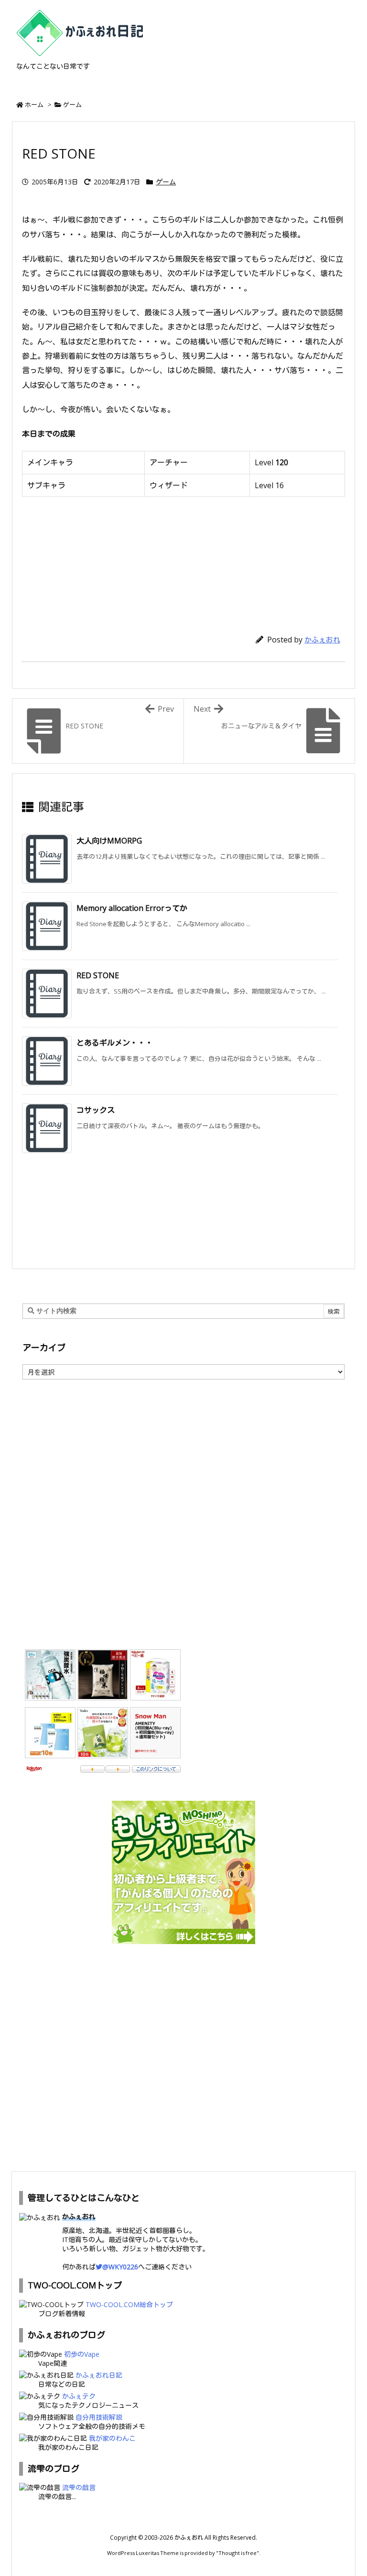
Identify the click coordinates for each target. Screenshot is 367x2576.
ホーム (34, 105)
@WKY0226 (120, 2267)
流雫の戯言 (79, 2487)
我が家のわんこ (112, 2438)
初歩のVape (82, 2354)
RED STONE (98, 975)
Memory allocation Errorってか (132, 908)
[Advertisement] (183, 562)
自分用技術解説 (99, 2417)
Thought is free (237, 2553)
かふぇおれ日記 (99, 2375)
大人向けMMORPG (109, 841)
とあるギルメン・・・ (115, 1043)
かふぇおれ (322, 640)
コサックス (96, 1110)
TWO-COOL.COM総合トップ (129, 2304)
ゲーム (72, 105)
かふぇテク (79, 2396)
